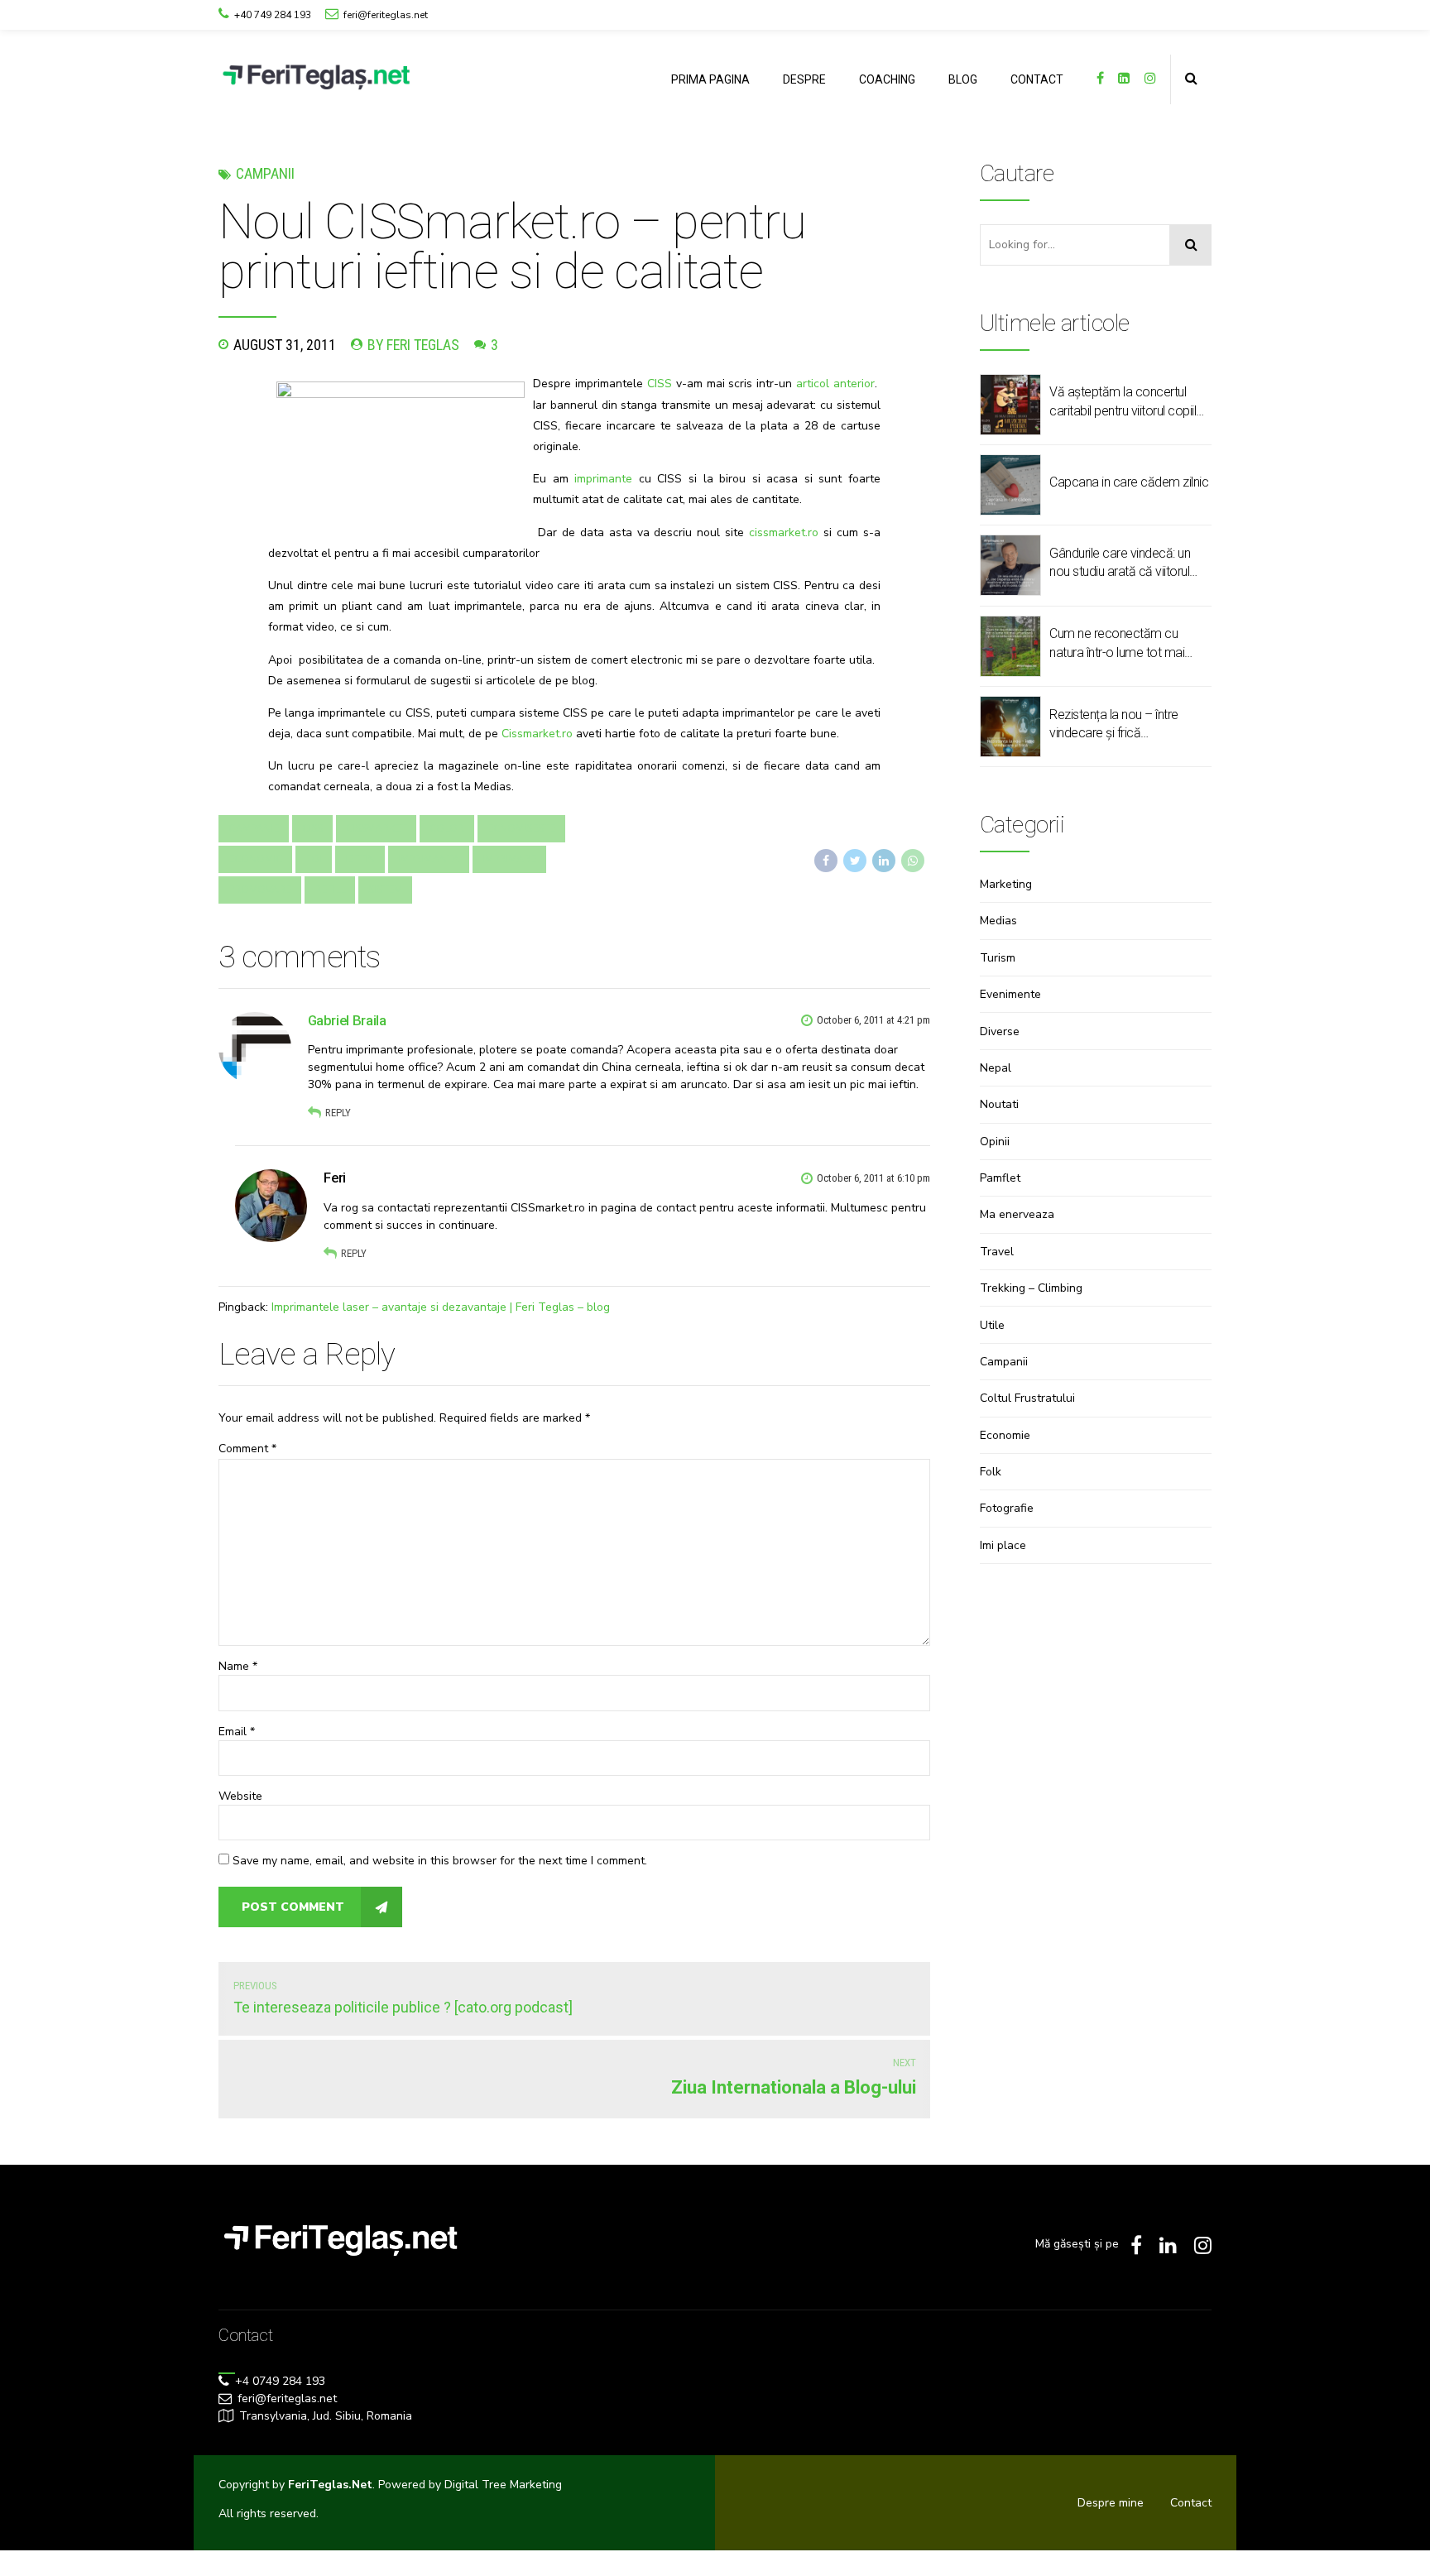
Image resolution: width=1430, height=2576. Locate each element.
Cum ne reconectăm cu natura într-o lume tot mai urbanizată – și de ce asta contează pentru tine (1119, 644)
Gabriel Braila (347, 1020)
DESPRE (804, 79)
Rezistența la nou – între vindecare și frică (1114, 724)
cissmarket (376, 828)
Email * (237, 1732)
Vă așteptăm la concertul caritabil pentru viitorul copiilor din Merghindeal (1128, 402)
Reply (338, 1113)
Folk (991, 1472)
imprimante (603, 479)
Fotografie (1007, 1508)
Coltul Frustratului (1027, 1398)
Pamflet (1000, 1178)
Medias (998, 921)
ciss (312, 828)
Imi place (1003, 1545)
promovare (260, 890)
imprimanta (429, 859)
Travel (997, 1252)
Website (240, 1796)
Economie (1005, 1435)
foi (314, 859)
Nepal (996, 1068)
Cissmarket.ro (537, 734)
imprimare (509, 859)
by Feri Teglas (413, 345)
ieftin (360, 859)
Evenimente (1010, 994)
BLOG (963, 79)
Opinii (995, 1142)
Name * (238, 1666)
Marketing (1006, 884)
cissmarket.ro (784, 532)
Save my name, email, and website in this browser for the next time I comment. (440, 1861)
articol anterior (835, 384)
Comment (247, 1449)
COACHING (887, 79)
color (447, 828)
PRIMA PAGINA (710, 79)
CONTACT (1037, 79)
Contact (1191, 2503)
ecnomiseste (521, 828)
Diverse (1000, 1031)
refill (330, 890)
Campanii (265, 173)
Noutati (999, 1104)
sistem (385, 890)
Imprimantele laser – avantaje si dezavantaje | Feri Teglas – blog (441, 1307)
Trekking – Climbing (1031, 1288)
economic (255, 859)
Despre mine (1111, 2503)
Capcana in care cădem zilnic (1129, 482)
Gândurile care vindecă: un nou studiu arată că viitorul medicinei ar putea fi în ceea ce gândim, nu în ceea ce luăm (1125, 564)
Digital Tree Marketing (503, 2485)
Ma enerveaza (1017, 1214)
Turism (998, 958)
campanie (254, 828)
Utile (992, 1325)
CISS (660, 384)
